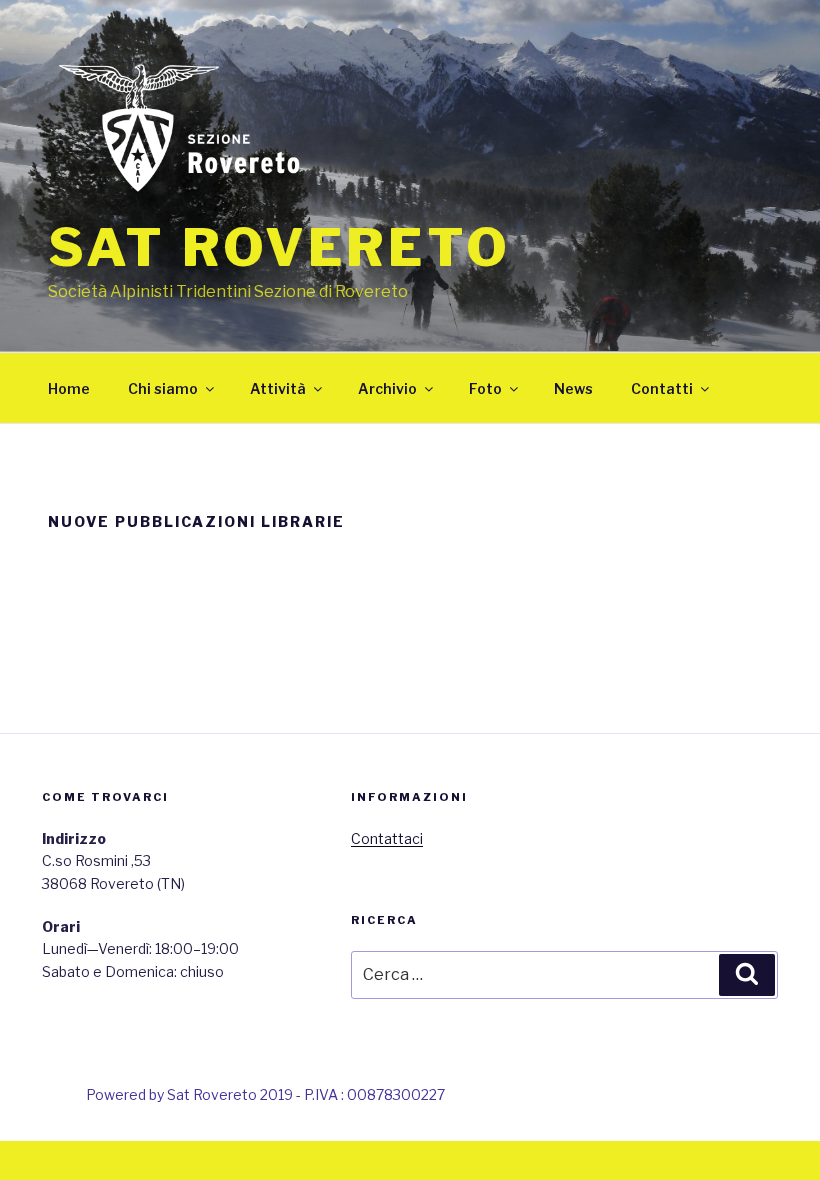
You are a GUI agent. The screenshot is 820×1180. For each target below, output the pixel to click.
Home (69, 388)
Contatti (662, 388)
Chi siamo (163, 388)
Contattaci (387, 838)
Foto (485, 388)
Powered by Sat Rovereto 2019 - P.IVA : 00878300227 (265, 1094)
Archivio (387, 388)
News (573, 388)
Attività (278, 388)
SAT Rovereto (279, 247)
